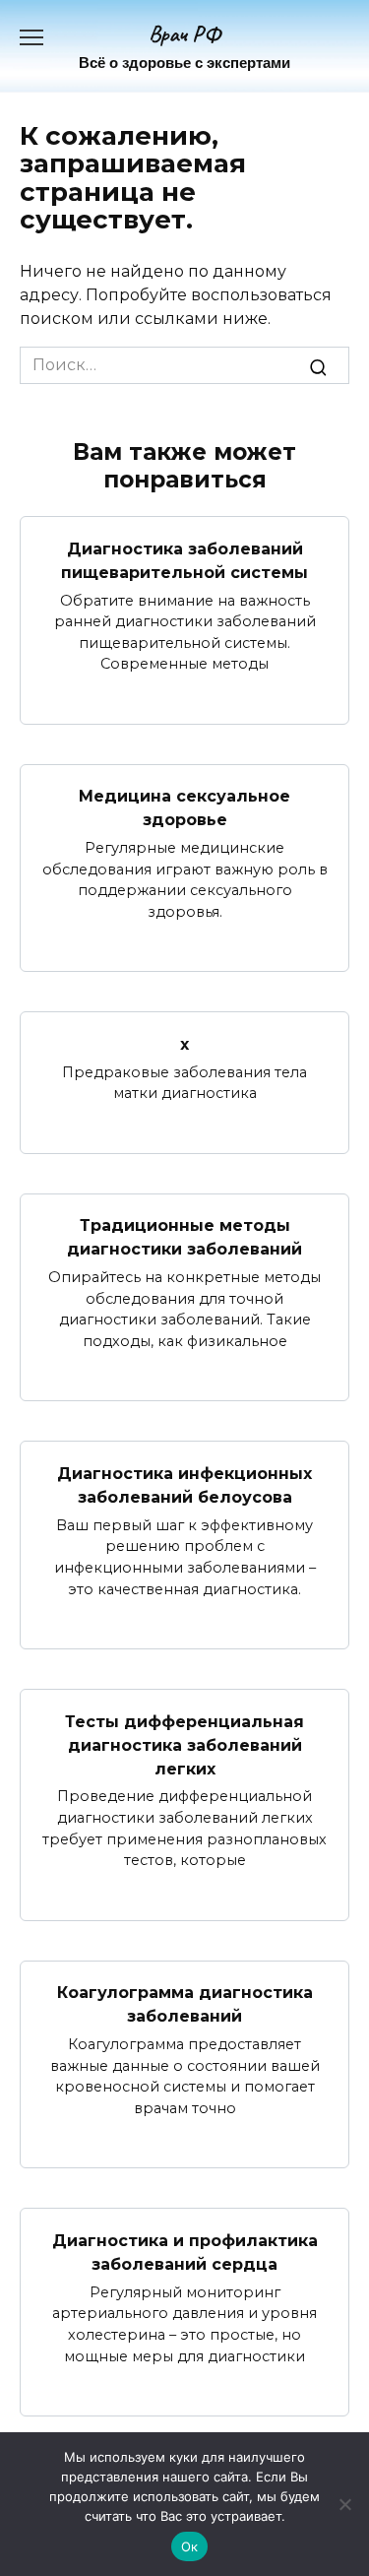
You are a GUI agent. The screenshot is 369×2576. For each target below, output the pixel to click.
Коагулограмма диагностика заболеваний (185, 2004)
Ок (190, 2546)
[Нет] (344, 2504)
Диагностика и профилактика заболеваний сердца (185, 2252)
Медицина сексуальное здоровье (184, 808)
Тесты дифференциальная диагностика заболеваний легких (184, 1744)
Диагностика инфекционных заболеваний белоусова (184, 1484)
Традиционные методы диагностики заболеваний (184, 1237)
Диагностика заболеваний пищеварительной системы (184, 560)
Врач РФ (184, 34)
